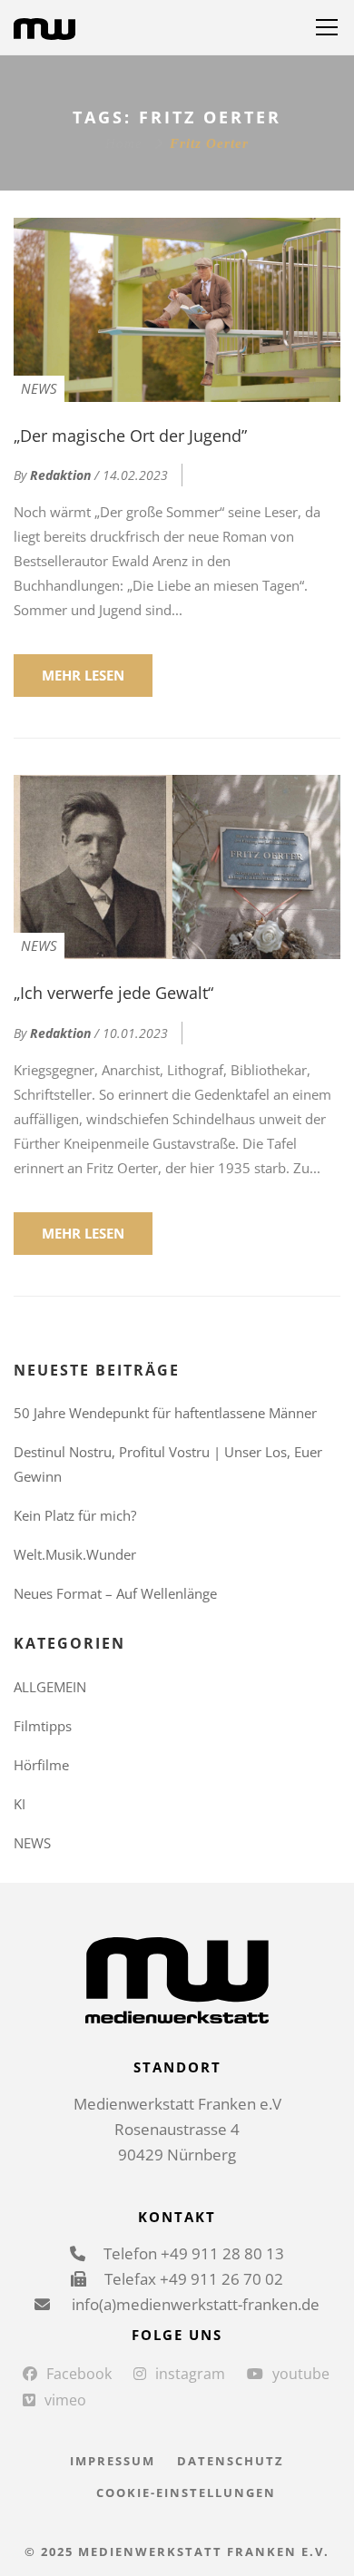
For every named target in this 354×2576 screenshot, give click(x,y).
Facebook (79, 2374)
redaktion (60, 475)
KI (20, 1804)
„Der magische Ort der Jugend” (130, 436)
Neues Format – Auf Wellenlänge (115, 1593)
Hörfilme (41, 1765)
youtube (301, 2374)
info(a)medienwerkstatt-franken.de (194, 2304)
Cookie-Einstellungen (186, 2493)
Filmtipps (43, 1726)
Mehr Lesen (83, 675)
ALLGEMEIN (50, 1687)
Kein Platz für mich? (75, 1515)
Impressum (113, 2461)
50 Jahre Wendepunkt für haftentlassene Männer (165, 1413)
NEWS (39, 388)
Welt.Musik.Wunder (75, 1554)
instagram (190, 2374)
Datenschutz (231, 2461)
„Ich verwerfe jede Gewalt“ (113, 993)
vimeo (65, 2400)
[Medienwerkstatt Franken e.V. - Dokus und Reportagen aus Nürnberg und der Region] (44, 27)
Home (124, 143)
